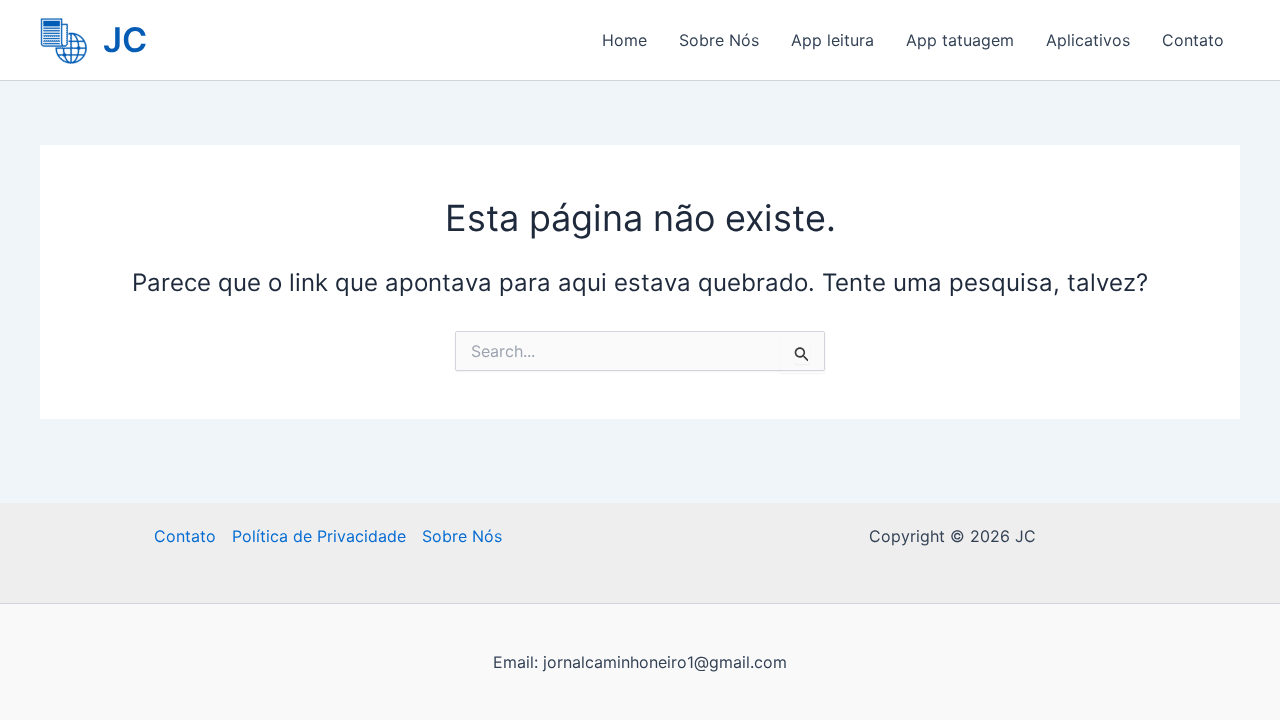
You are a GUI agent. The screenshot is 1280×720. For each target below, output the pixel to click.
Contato (1193, 40)
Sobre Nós (719, 40)
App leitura (832, 40)
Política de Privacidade (319, 536)
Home (624, 40)
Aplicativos (1088, 40)
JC (125, 39)
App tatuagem (960, 40)
